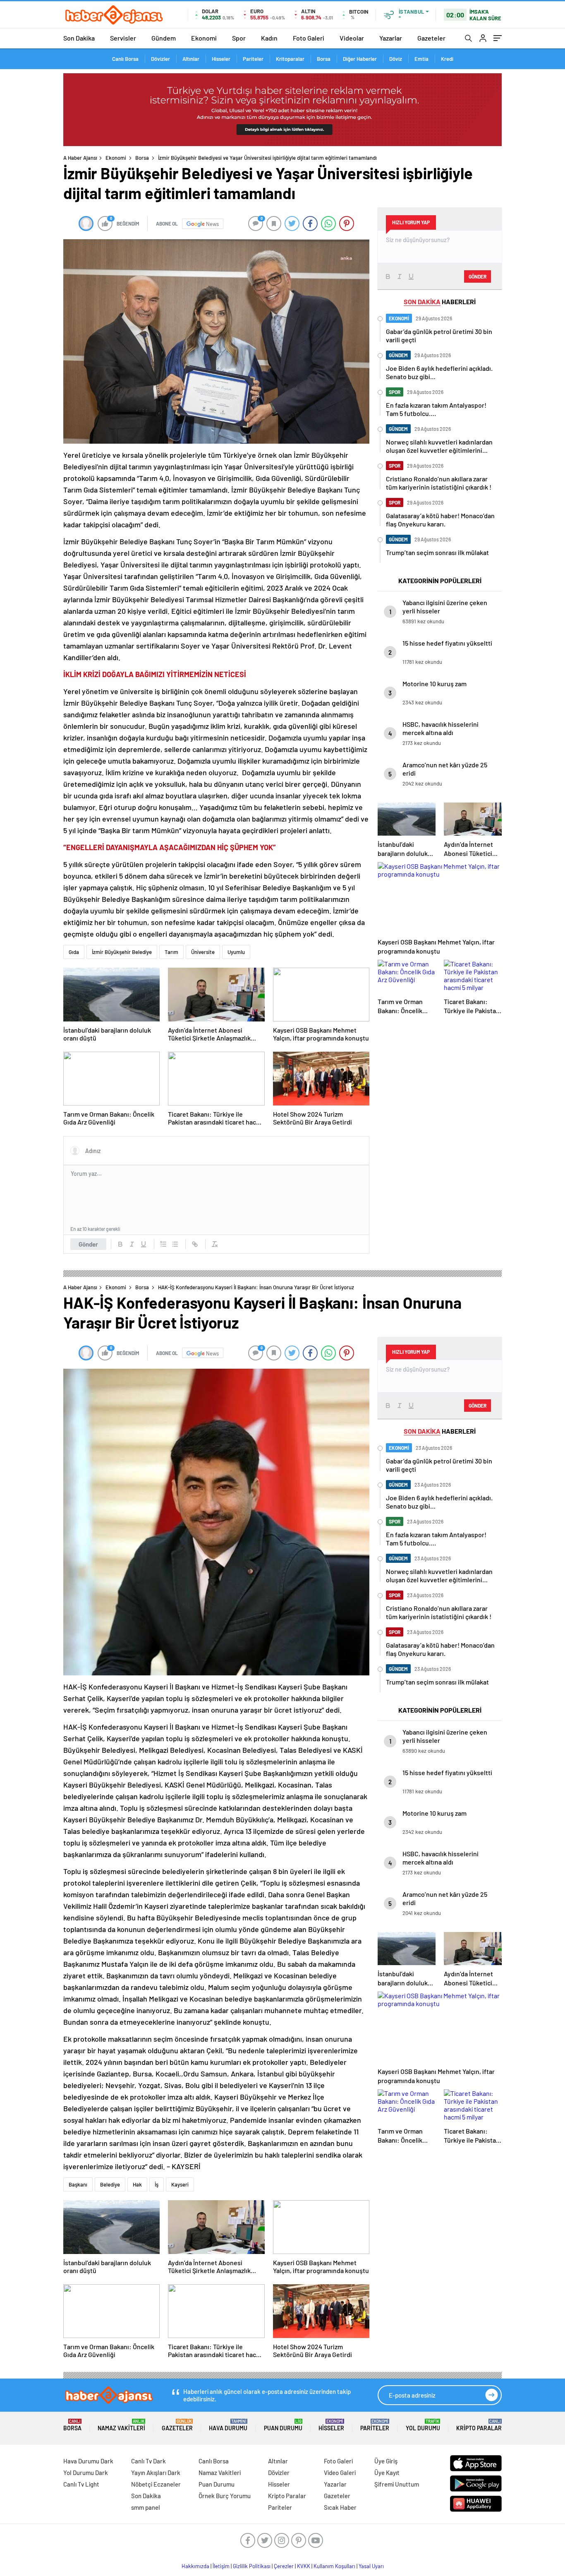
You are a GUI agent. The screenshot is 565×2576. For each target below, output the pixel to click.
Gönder (88, 1244)
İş (157, 2184)
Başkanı (78, 2184)
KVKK (304, 2566)
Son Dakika (79, 38)
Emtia (421, 59)
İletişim (221, 2566)
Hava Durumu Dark (88, 2461)
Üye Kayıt (387, 2473)
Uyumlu (236, 952)
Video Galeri (340, 2473)
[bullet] (175, 1244)
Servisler (123, 38)
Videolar (352, 38)
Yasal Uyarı (371, 2566)
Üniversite (203, 952)
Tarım (171, 952)
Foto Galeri (309, 38)
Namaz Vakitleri (121, 2425)
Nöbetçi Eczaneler (156, 2484)
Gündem (164, 38)
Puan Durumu (283, 2425)
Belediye (110, 2184)
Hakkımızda (195, 2566)
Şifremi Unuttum (397, 2484)
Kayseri (180, 2184)
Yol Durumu (423, 2425)
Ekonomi (204, 38)
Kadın (269, 38)
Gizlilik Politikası (252, 2566)
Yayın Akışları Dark (156, 2473)
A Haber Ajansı (80, 158)
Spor (239, 38)
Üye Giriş (386, 2461)
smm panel (146, 2507)
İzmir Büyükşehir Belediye (122, 952)
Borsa (324, 59)
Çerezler (284, 2566)
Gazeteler (431, 38)
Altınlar (191, 59)
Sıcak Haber (340, 2507)
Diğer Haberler (360, 59)
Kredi (447, 59)
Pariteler (253, 59)
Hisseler (221, 59)
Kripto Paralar (479, 2425)
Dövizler (160, 59)
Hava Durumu (228, 2425)
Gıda (74, 952)
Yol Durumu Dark (86, 2473)
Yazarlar (391, 38)
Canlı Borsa (125, 59)
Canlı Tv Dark (148, 2461)
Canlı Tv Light (81, 2484)
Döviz (396, 59)
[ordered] (163, 1244)
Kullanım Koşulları (334, 2566)
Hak (137, 2184)
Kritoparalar (290, 59)
